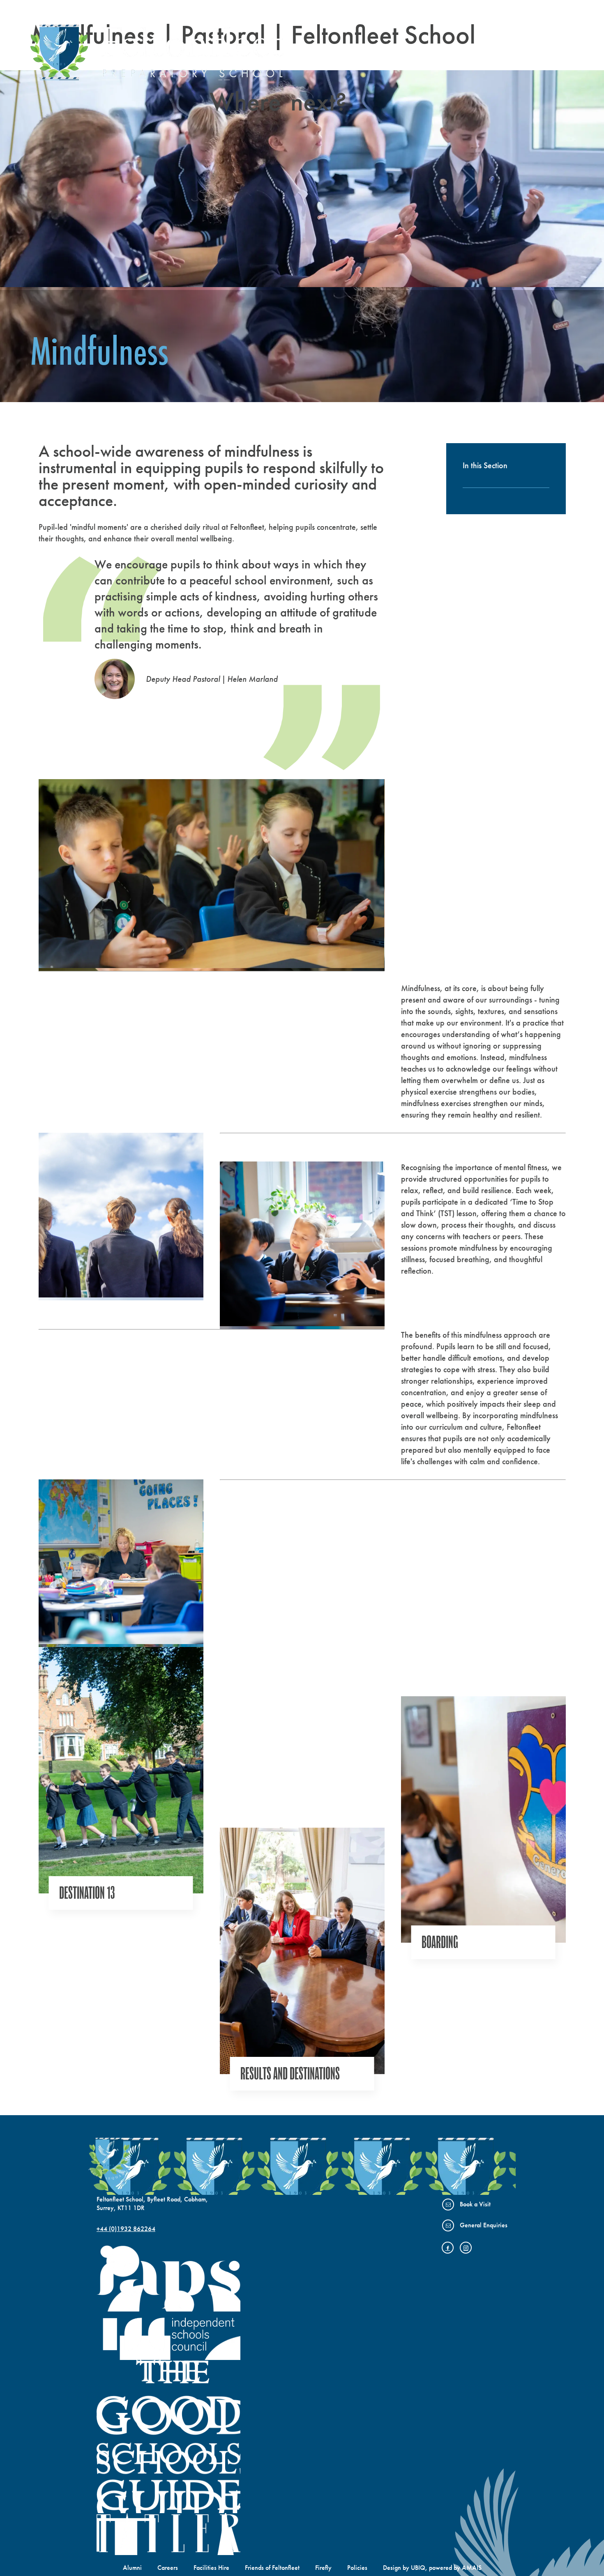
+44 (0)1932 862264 (126, 2229)
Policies (357, 2568)
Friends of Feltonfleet (272, 2568)
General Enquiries (484, 2225)
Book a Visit (475, 2204)
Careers (168, 2568)
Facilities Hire (211, 2568)
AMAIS (472, 2568)
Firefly (323, 2568)
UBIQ (418, 2568)
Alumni (132, 2568)
